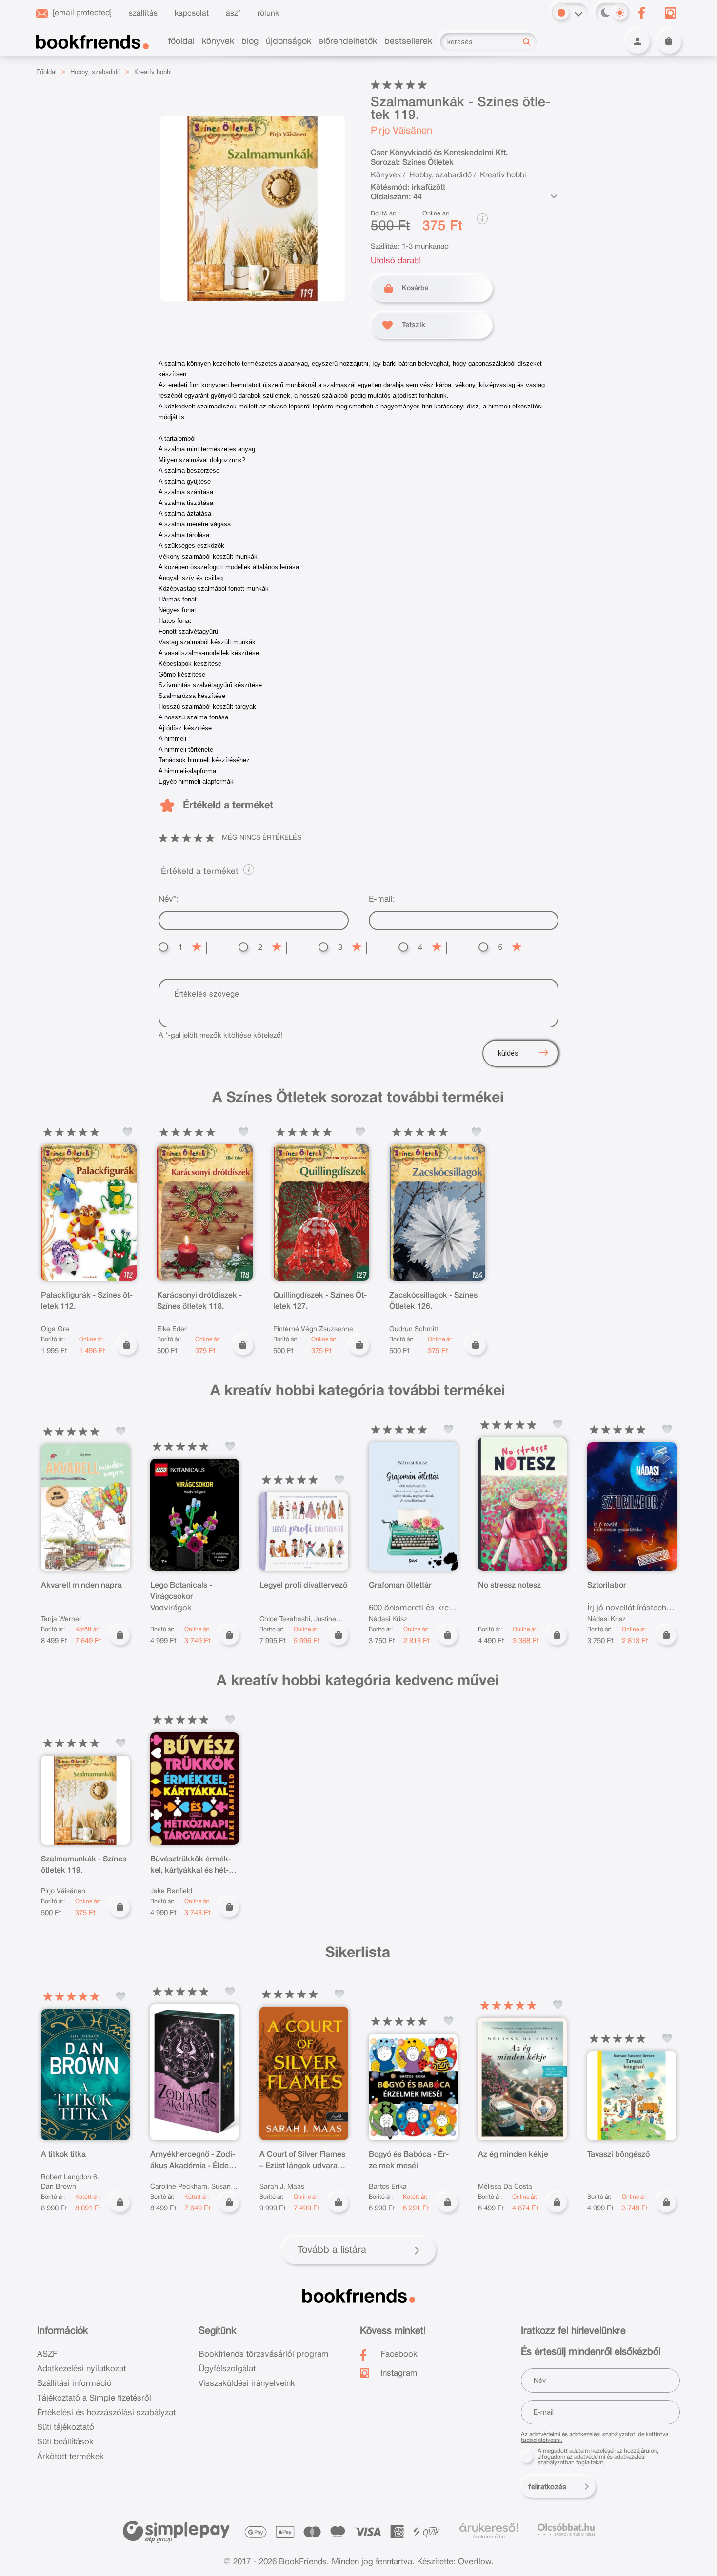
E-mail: (382, 900)
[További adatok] (554, 196)
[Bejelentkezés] (637, 41)
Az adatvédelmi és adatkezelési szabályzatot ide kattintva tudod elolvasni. (595, 2437)
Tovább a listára (332, 2250)
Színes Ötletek (428, 163)
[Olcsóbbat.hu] (566, 2529)
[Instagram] (671, 13)
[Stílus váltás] (561, 13)
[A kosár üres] (669, 41)
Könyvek (386, 175)
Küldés (508, 1053)
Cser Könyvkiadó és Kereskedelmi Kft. (439, 153)
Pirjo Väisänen (401, 131)
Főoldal (46, 72)
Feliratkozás (547, 2487)
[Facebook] (642, 13)
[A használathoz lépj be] (128, 1132)
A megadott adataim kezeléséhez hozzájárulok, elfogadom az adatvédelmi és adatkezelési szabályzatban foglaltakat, (598, 2457)
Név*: (169, 900)
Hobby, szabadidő (95, 72)
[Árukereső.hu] (489, 2528)
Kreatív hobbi (153, 72)
